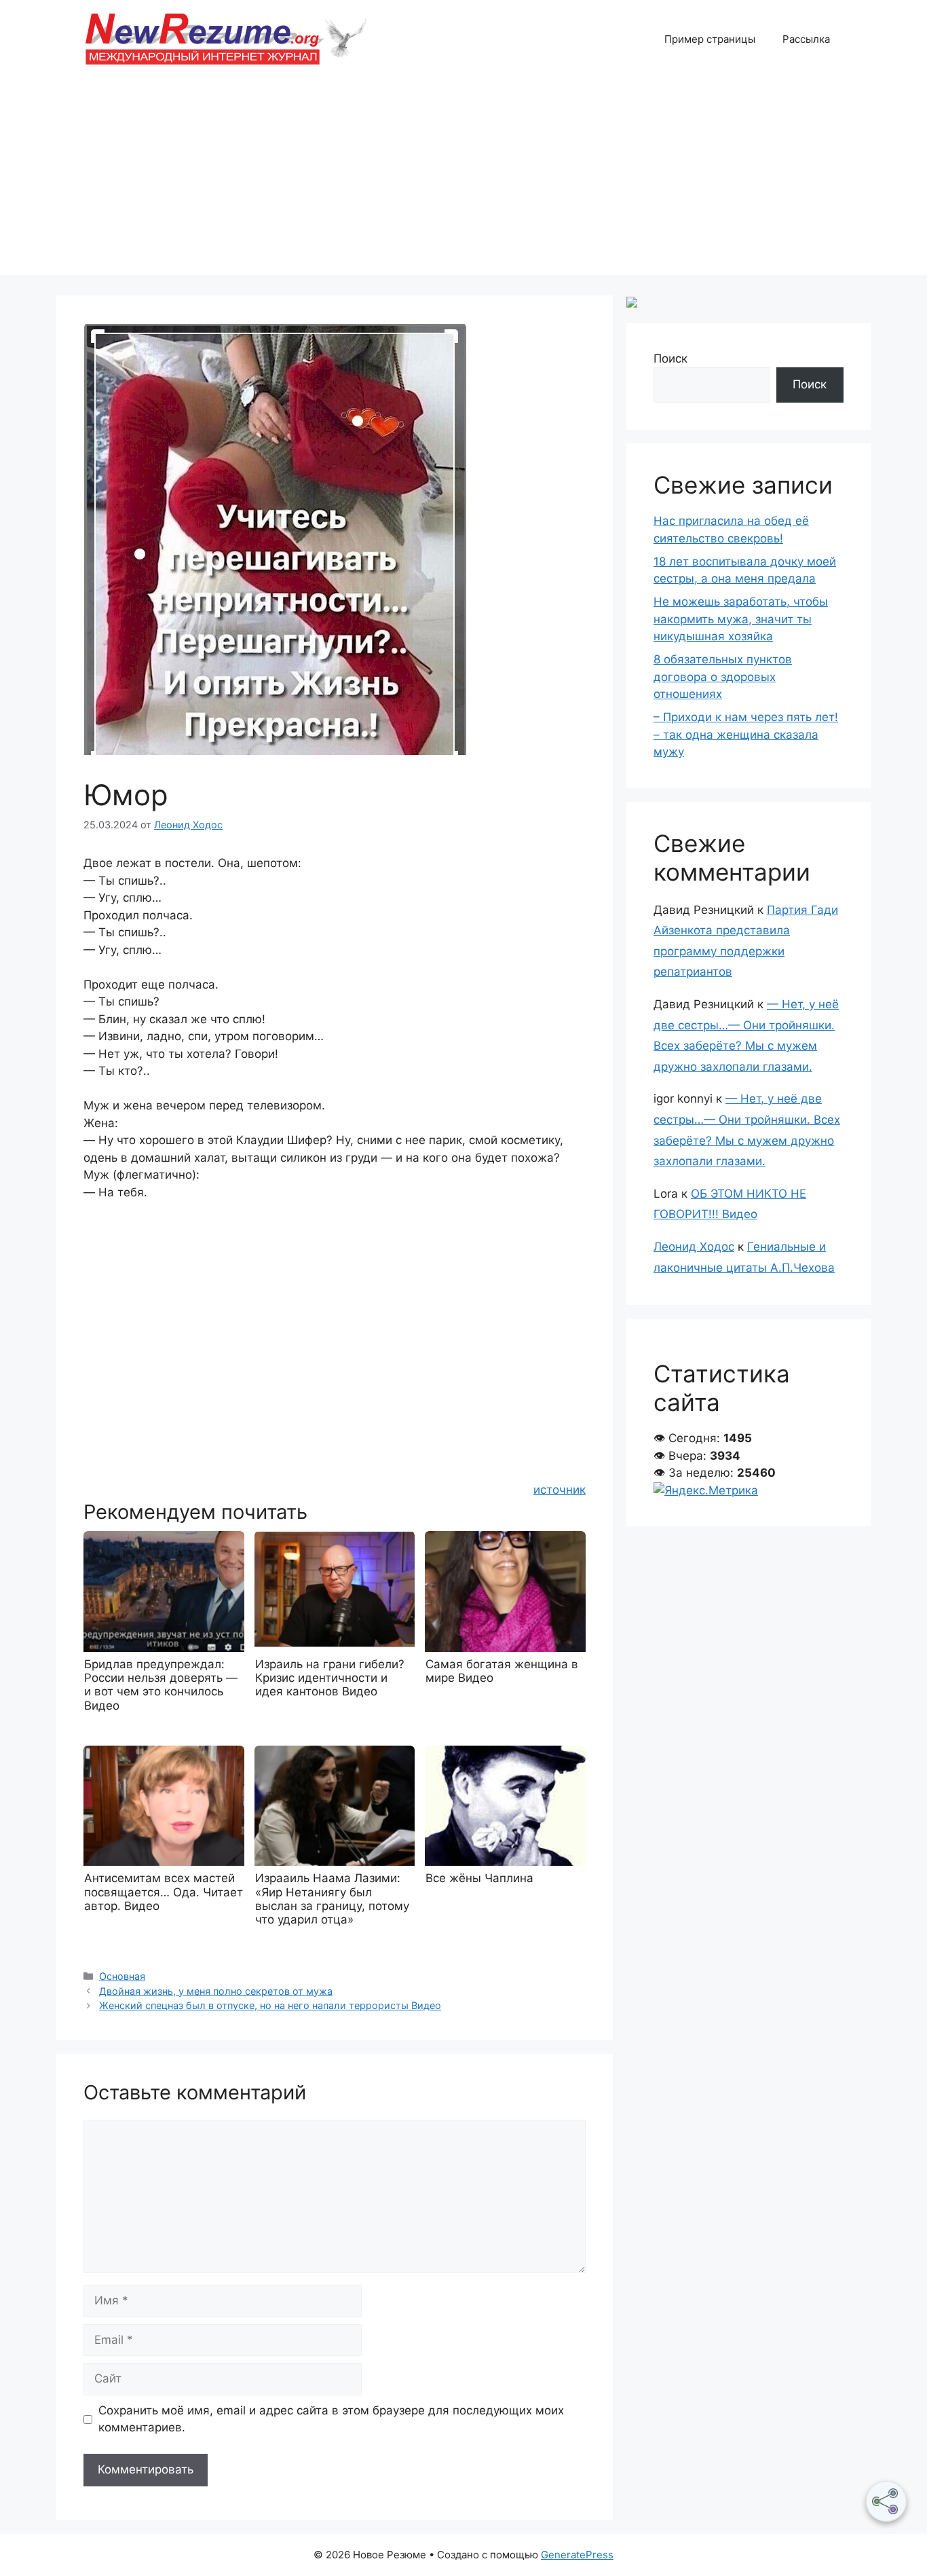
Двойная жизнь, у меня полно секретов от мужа (216, 1991)
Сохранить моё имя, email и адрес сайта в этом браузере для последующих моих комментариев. (331, 2419)
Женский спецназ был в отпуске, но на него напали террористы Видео (270, 2005)
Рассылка (806, 39)
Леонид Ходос (694, 1247)
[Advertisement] (463, 180)
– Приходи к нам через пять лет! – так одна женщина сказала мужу (746, 734)
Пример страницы (710, 39)
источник (560, 1490)
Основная (122, 1976)
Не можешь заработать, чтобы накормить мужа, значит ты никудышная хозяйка (741, 619)
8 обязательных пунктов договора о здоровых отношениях (723, 677)
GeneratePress (577, 2555)
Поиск (670, 358)
